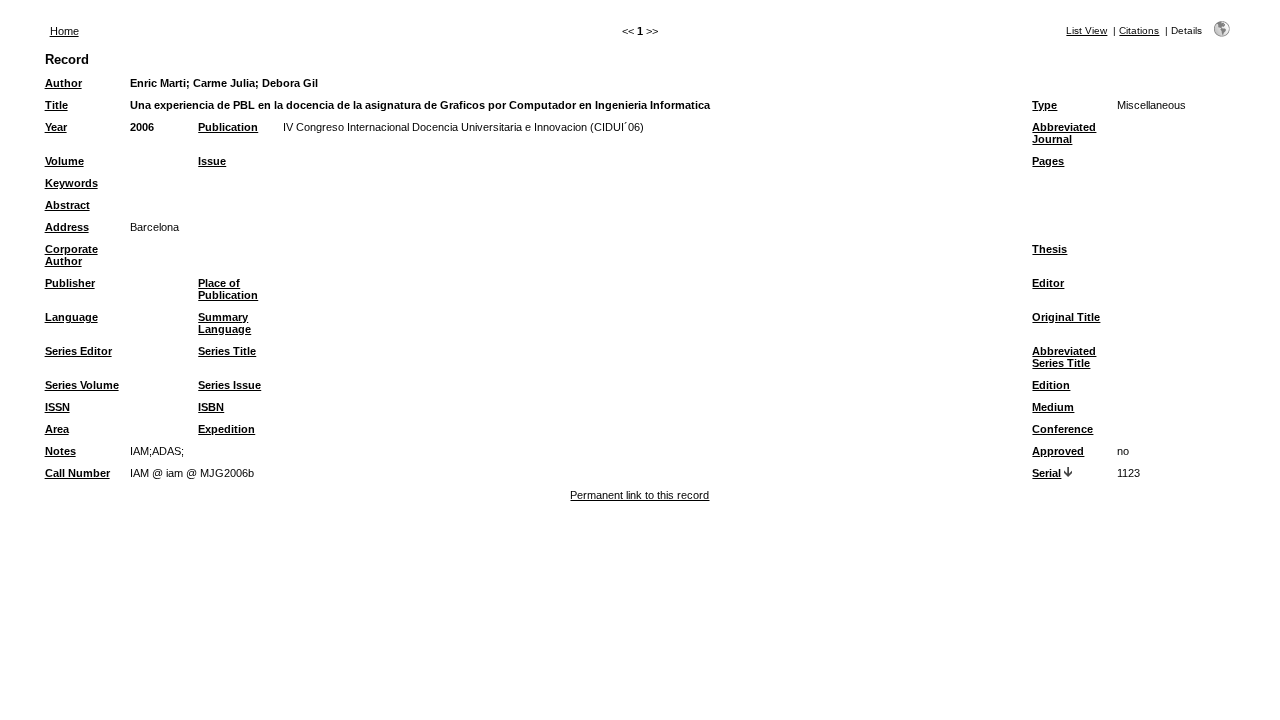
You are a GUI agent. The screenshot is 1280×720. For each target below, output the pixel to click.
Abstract (67, 205)
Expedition (226, 429)
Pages (1048, 161)
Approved (1058, 451)
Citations (1139, 30)
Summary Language (224, 323)
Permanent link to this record (639, 495)
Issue (212, 161)
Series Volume (82, 385)
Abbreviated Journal (1064, 133)
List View (1086, 30)
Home (64, 31)
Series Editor (78, 351)
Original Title (1066, 317)
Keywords (71, 183)
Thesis (1049, 249)
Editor (1048, 283)
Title (56, 105)
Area (57, 429)
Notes (60, 451)
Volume (64, 161)
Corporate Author (71, 255)
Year (56, 127)
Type (1044, 105)
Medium (1053, 407)
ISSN (57, 407)
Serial (1046, 473)
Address (67, 227)
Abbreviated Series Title (1064, 357)
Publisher (70, 283)
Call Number (77, 473)
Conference (1062, 429)
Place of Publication (228, 289)
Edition (1051, 385)
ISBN (211, 407)
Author (63, 83)
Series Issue (229, 385)
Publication (228, 127)
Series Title (227, 351)
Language (71, 317)
